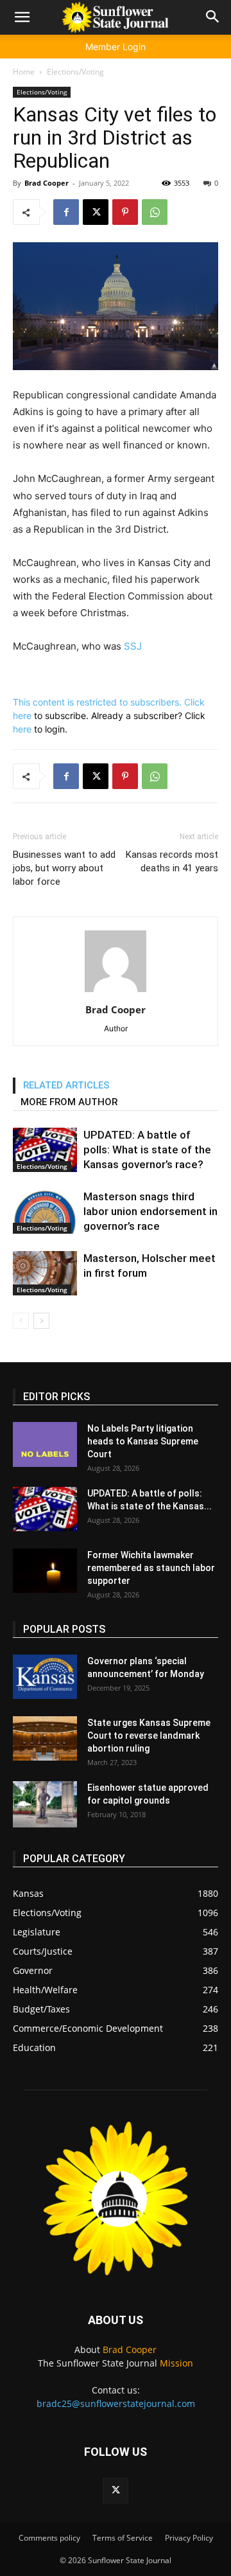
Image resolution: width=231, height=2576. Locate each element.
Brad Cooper (47, 183)
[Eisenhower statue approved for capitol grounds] (45, 1804)
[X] (96, 212)
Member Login (116, 47)
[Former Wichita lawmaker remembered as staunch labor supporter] (45, 1571)
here (22, 715)
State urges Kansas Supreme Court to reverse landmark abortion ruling (149, 1736)
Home (24, 72)
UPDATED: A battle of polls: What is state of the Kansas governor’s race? (147, 1150)
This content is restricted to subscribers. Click (109, 702)
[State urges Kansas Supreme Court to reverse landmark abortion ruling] (45, 1738)
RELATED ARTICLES (66, 1085)
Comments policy (49, 2538)
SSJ (133, 646)
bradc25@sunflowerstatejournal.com (116, 2403)
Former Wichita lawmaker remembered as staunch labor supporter (151, 1568)
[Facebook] (66, 212)
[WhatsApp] (155, 212)
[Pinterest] (125, 212)
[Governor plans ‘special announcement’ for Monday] (45, 1677)
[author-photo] (116, 992)
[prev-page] (21, 1321)
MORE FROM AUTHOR (69, 1102)
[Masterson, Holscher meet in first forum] (45, 1273)
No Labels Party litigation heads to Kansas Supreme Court (143, 1441)
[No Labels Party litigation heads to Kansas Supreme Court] (45, 1444)
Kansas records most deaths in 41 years (172, 861)
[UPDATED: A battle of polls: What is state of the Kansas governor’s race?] (45, 1150)
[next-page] (41, 1321)
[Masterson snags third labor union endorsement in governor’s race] (45, 1212)
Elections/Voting (75, 72)
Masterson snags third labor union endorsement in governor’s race (150, 1211)
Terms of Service (123, 2538)
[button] (22, 17)
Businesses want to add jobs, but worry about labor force (64, 868)
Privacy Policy (189, 2538)
